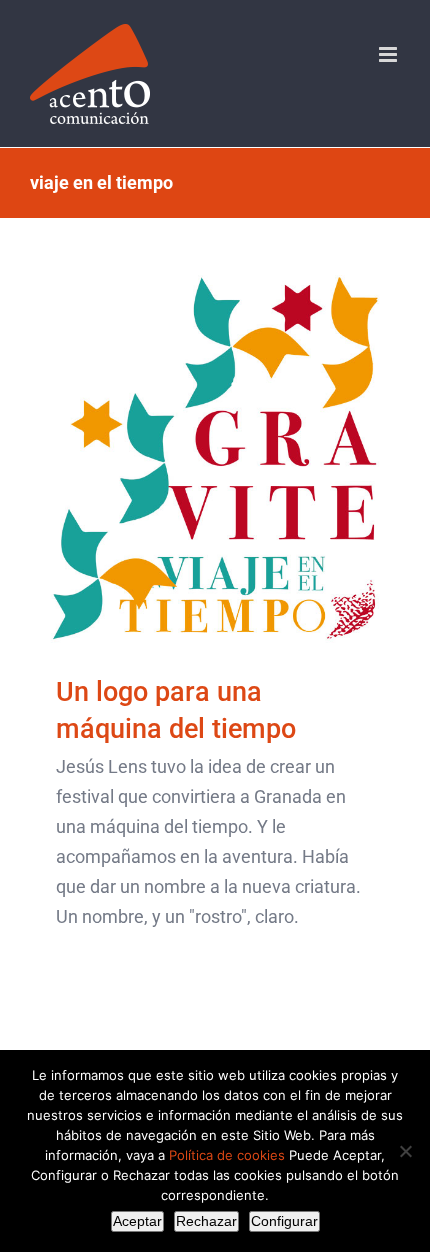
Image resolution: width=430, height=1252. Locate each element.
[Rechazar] (405, 1151)
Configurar (284, 1221)
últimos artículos (215, 506)
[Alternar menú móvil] (389, 54)
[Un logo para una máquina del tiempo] (215, 459)
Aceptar (137, 1221)
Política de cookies (227, 1155)
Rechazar (206, 1221)
